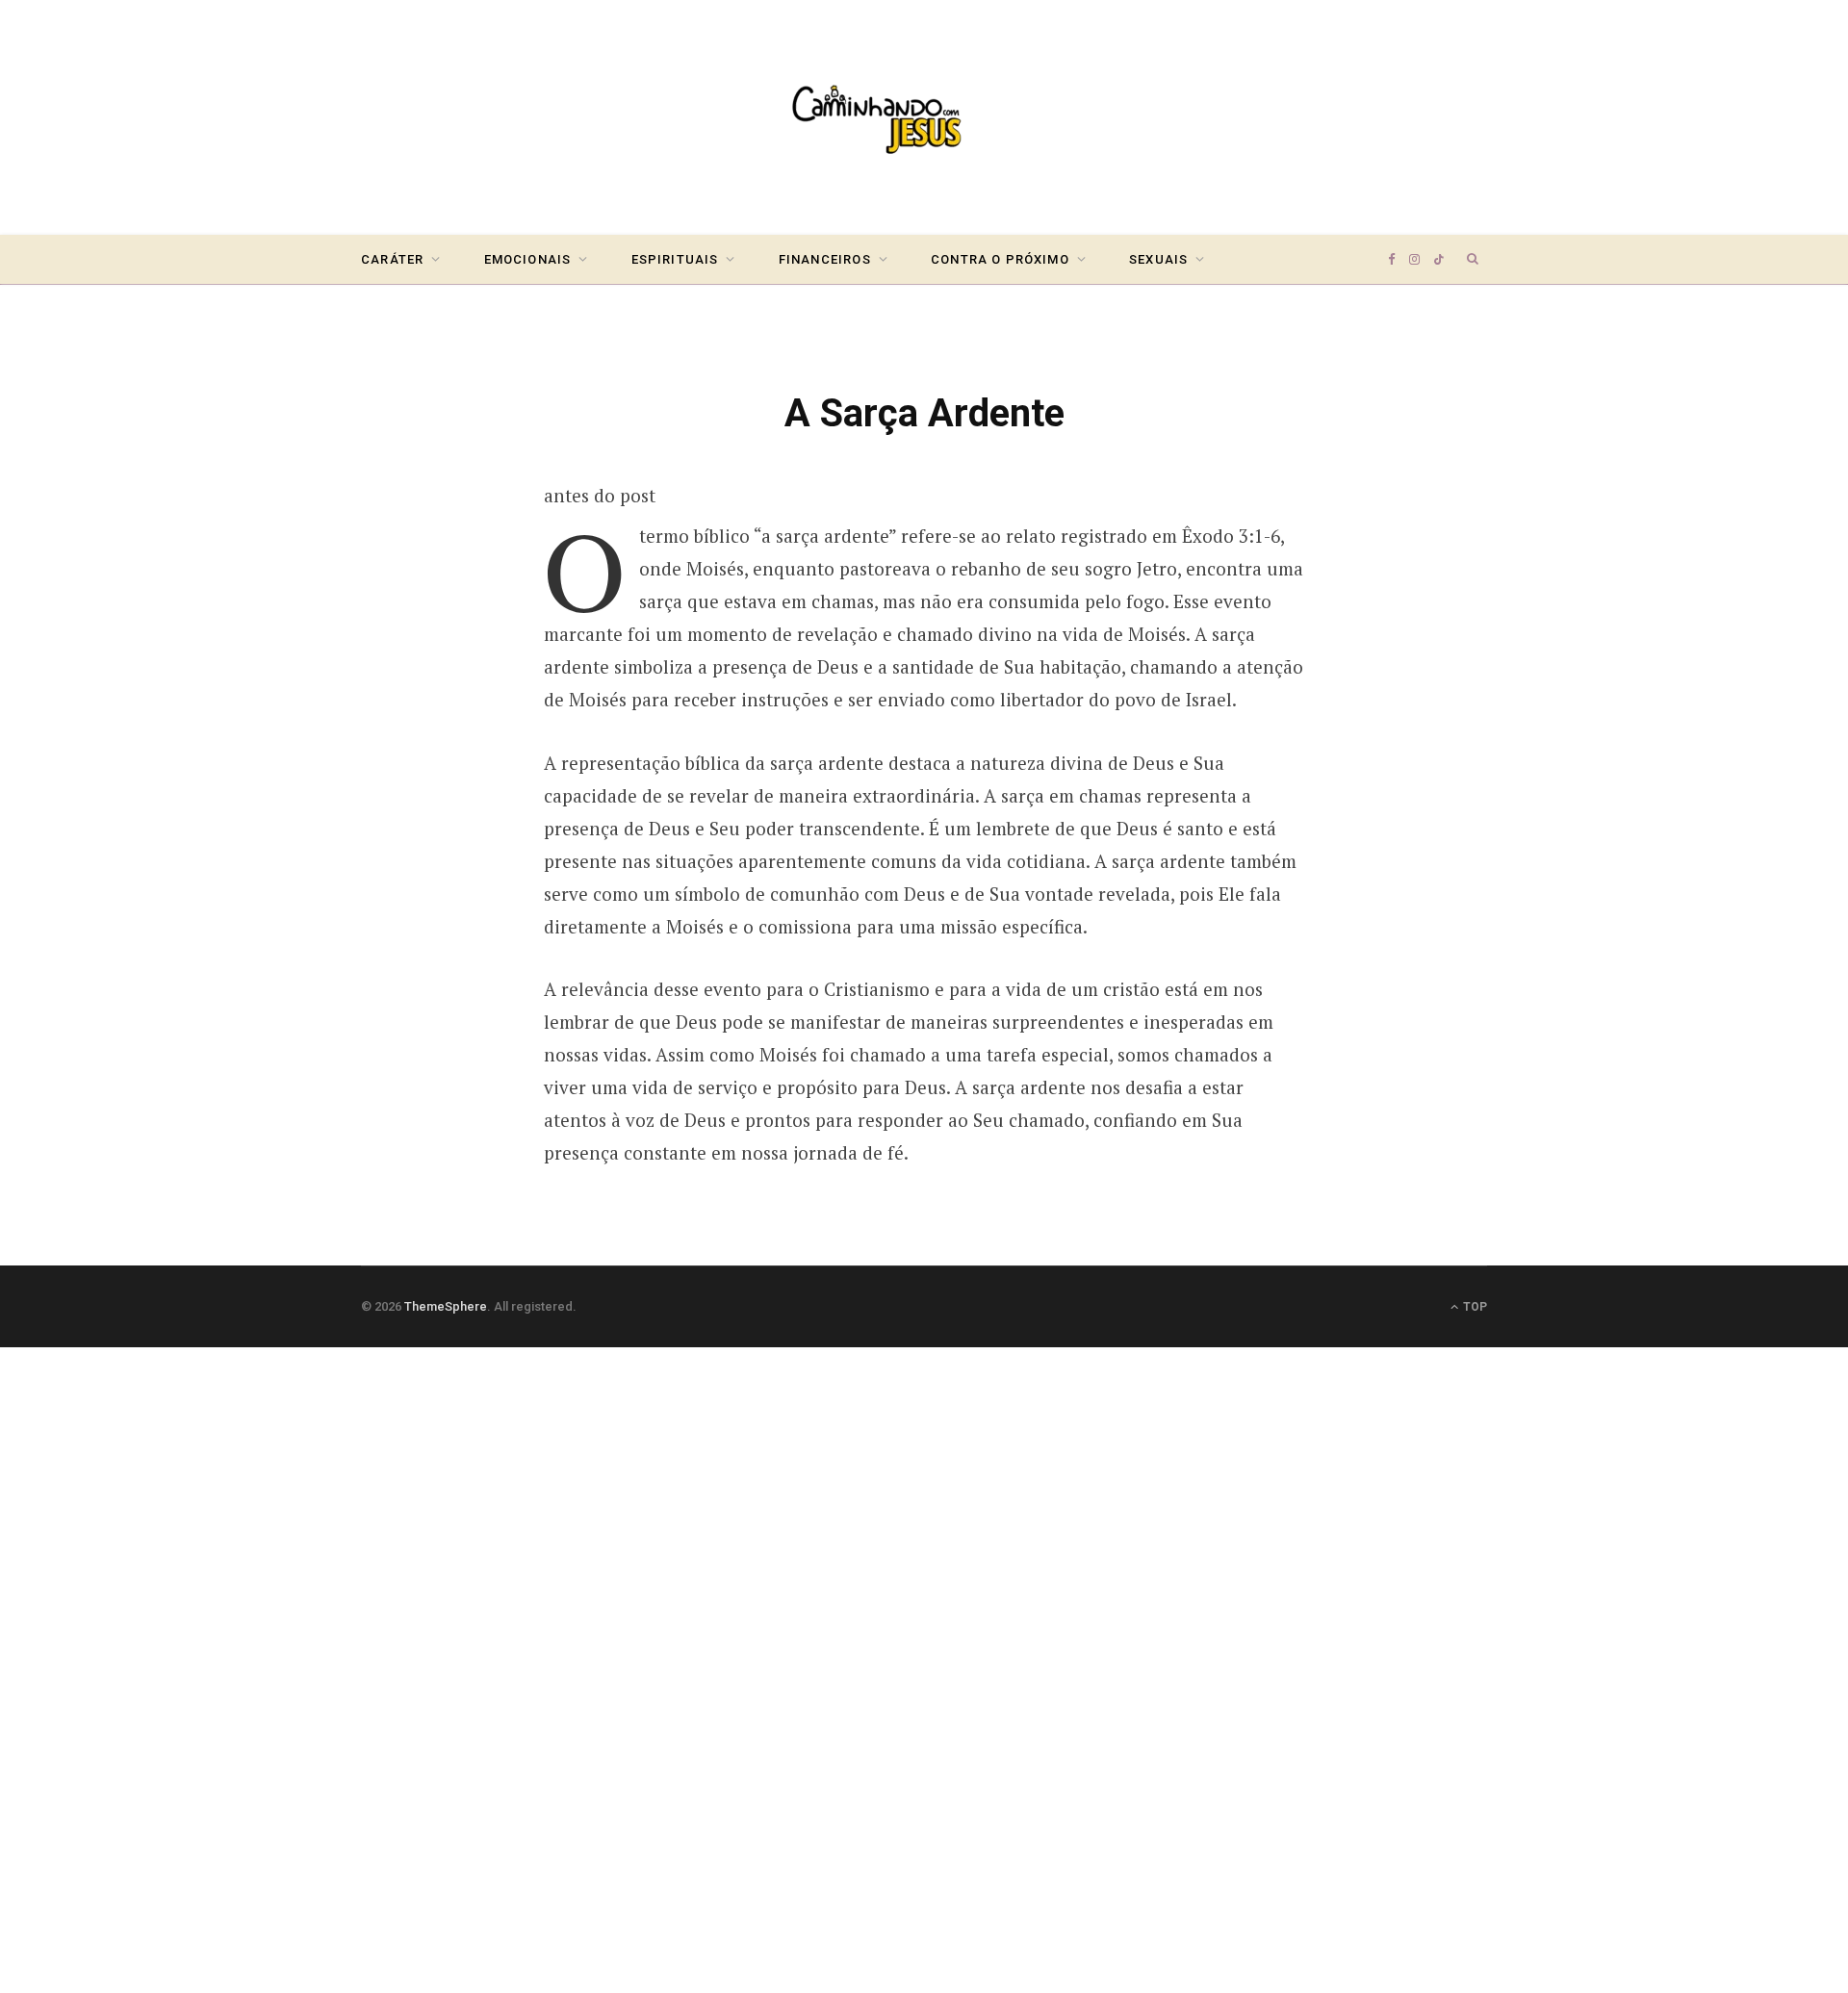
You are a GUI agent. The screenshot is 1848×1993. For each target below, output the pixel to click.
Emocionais (528, 259)
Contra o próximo (1000, 259)
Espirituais (675, 259)
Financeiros (825, 259)
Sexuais (1158, 259)
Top (1474, 1307)
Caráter (392, 259)
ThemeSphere (446, 1306)
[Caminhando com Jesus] (924, 117)
